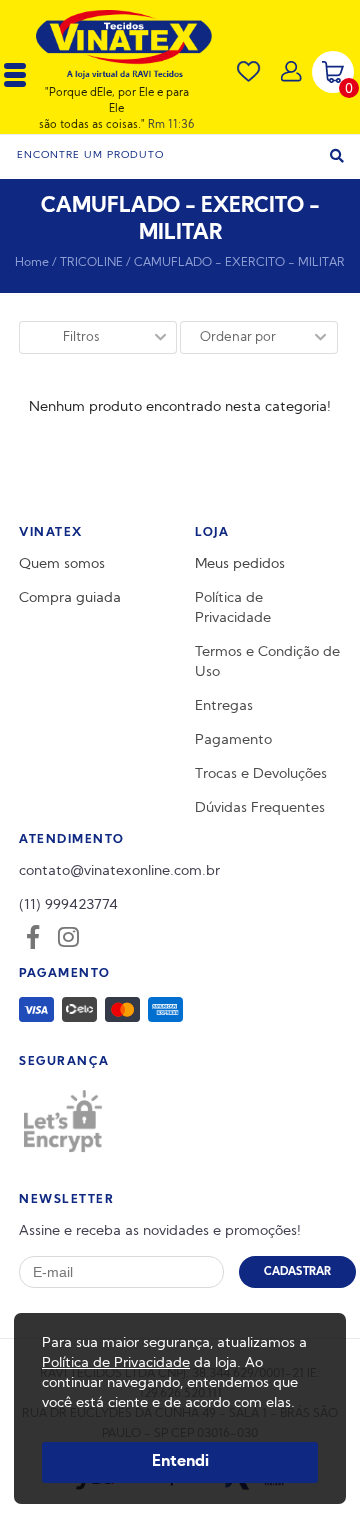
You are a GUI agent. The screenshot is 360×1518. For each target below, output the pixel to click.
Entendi (180, 1462)
